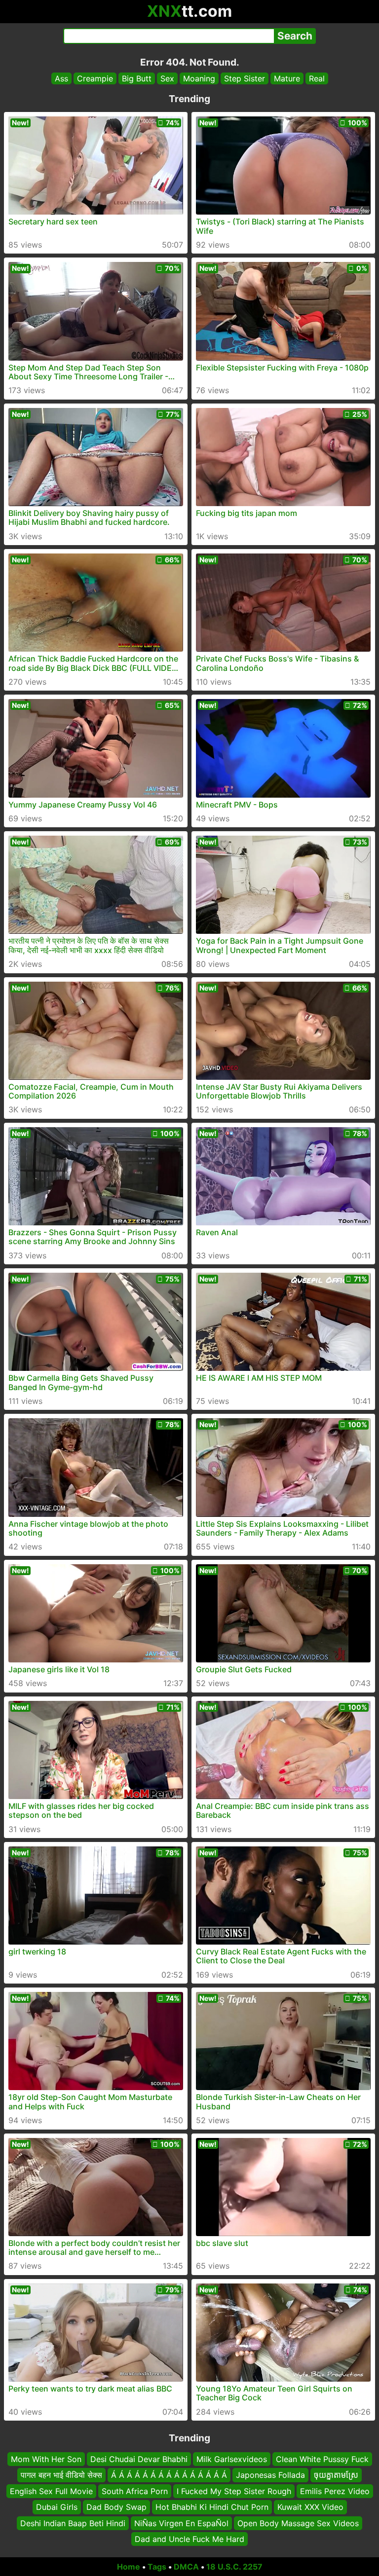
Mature (287, 78)
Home (129, 2567)
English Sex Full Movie (51, 2491)
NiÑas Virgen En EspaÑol (181, 2523)
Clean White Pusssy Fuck (322, 2459)
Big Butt (137, 78)
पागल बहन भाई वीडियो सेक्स (61, 2475)
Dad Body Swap (116, 2507)
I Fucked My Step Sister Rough (234, 2491)
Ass (61, 78)
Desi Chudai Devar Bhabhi (139, 2459)
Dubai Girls (57, 2507)
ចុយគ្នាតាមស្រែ (336, 2475)
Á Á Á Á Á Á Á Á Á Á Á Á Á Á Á (169, 2475)
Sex (167, 78)
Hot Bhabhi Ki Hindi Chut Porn (212, 2507)
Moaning (199, 78)
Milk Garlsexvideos (232, 2459)
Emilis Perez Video (335, 2491)
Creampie (95, 78)
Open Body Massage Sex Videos (298, 2523)
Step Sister (245, 78)
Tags (157, 2567)
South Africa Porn (135, 2491)
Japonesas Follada (270, 2475)
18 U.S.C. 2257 (234, 2567)
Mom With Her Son (46, 2459)
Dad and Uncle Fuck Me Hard (189, 2539)
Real (317, 78)
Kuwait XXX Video (310, 2507)
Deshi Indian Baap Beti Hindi (73, 2523)
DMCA (186, 2567)
